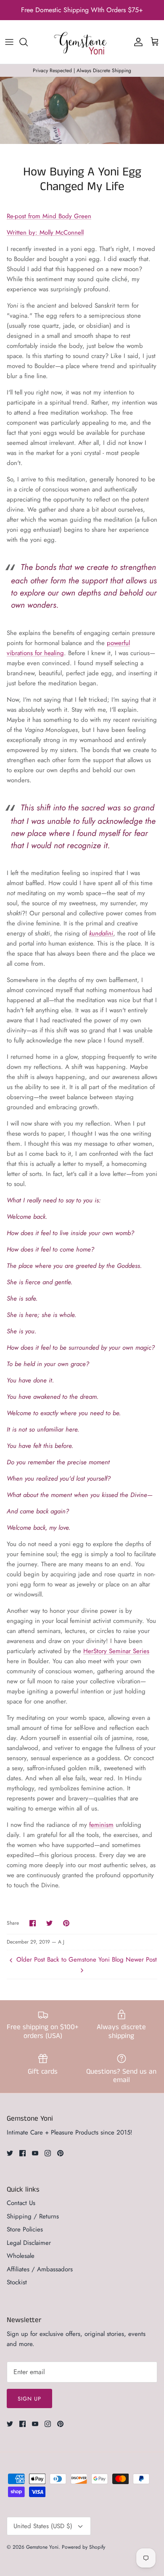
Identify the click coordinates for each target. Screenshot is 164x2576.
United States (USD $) (43, 2526)
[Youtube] (35, 2153)
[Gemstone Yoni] (82, 42)
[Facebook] (22, 2153)
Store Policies (25, 2229)
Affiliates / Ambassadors (40, 2269)
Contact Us (21, 2203)
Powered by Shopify (83, 2547)
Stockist (17, 2282)
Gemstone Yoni (42, 2547)
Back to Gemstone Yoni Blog (85, 1959)
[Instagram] (48, 2153)
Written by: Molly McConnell (45, 233)
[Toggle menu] (9, 42)
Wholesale (21, 2256)
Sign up (29, 2399)
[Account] (136, 42)
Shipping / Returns (33, 2216)
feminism (101, 1825)
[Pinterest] (60, 2153)
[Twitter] (10, 2153)
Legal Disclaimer (29, 2243)
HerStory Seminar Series (116, 1651)
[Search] (28, 42)
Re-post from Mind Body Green (49, 216)
